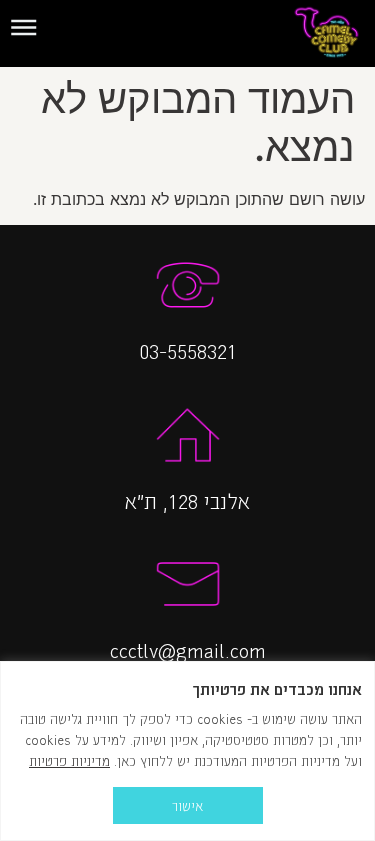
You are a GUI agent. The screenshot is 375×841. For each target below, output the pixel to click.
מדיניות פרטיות (69, 760)
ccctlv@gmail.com (188, 649)
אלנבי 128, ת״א (187, 500)
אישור (187, 805)
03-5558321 (188, 350)
